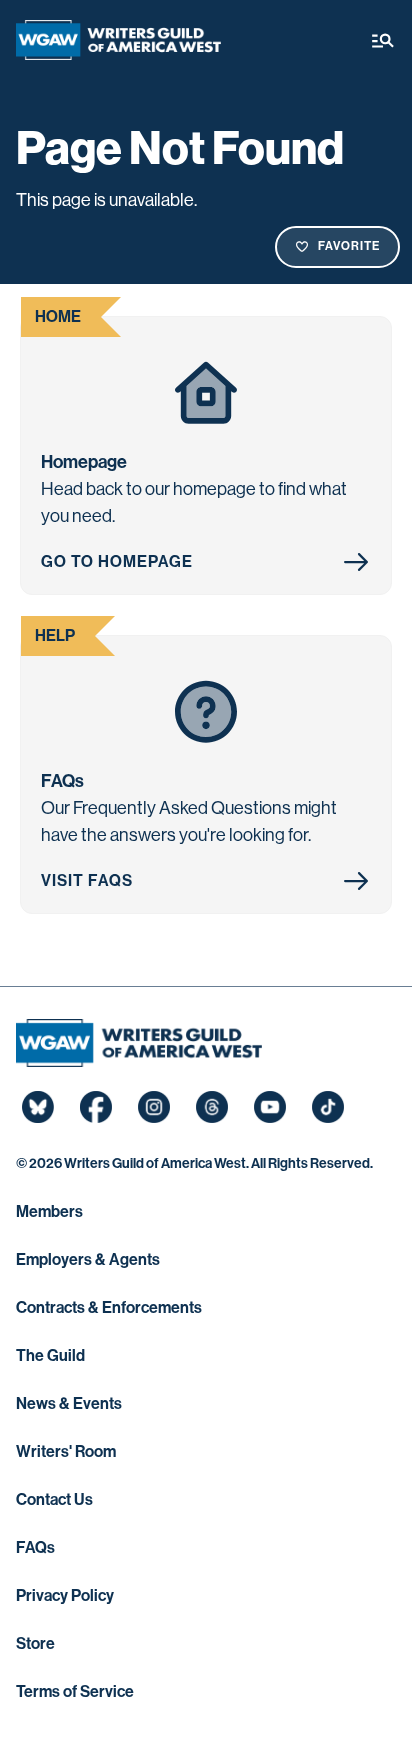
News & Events (69, 1403)
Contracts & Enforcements (109, 1307)
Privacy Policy (65, 1595)
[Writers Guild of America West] (118, 40)
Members (49, 1211)
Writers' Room (66, 1451)
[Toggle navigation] (383, 40)
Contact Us (54, 1499)
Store (35, 1643)
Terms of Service (75, 1691)
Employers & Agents (88, 1259)
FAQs (35, 1547)
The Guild (50, 1355)
